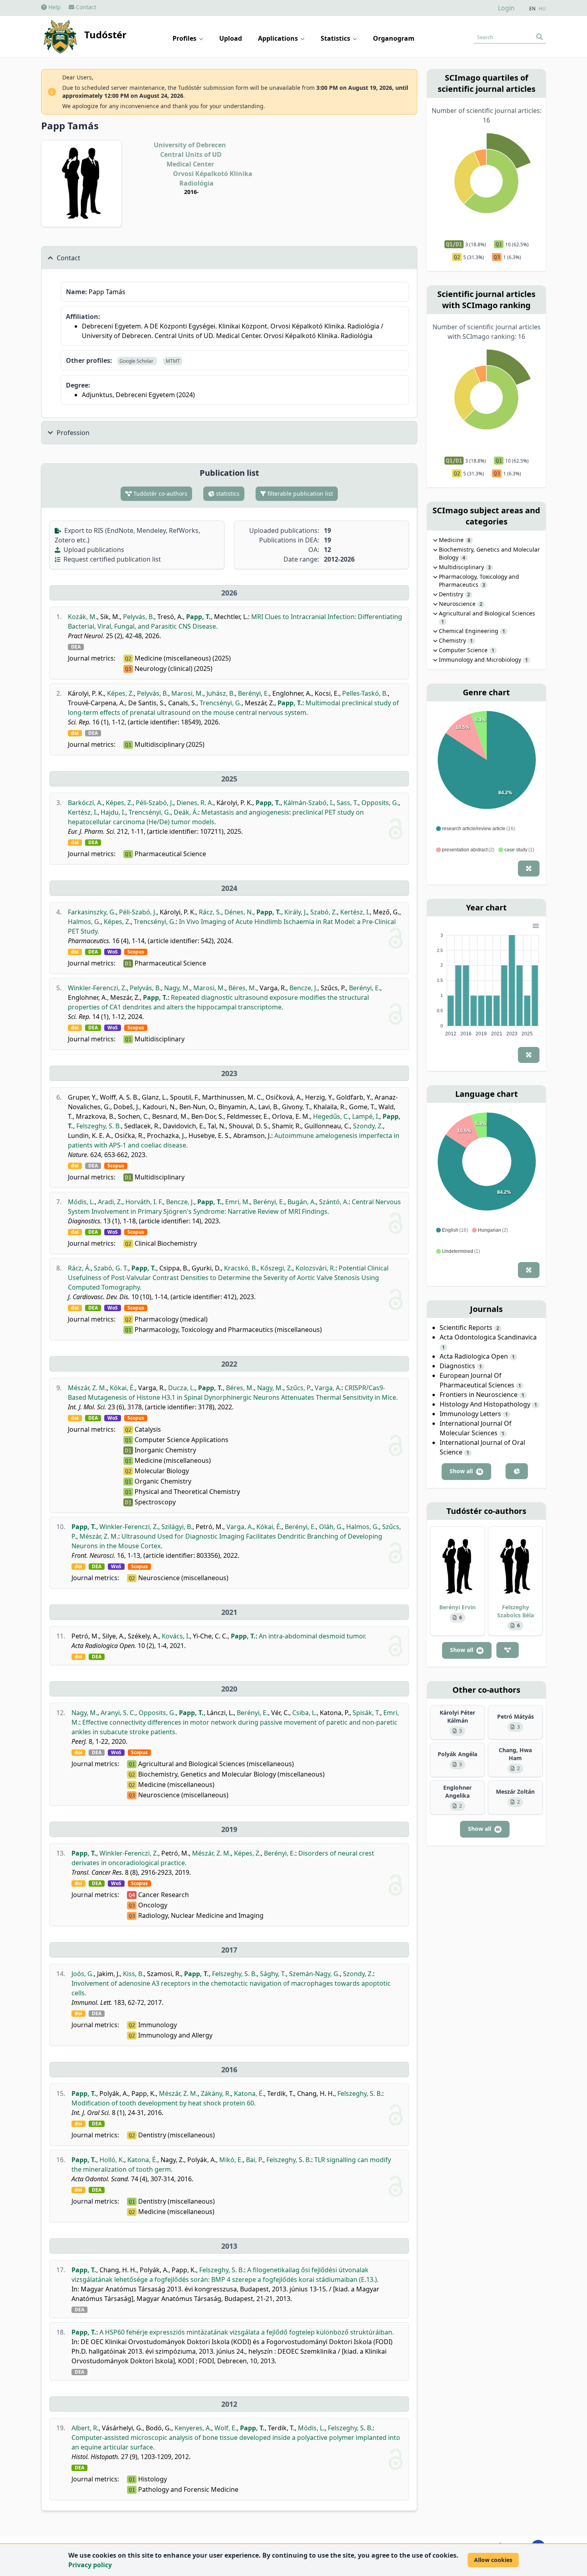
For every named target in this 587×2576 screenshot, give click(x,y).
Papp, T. (198, 617)
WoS (113, 952)
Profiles (185, 38)
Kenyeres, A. (193, 2428)
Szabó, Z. (324, 912)
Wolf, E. (226, 2428)
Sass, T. (347, 803)
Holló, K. (112, 2160)
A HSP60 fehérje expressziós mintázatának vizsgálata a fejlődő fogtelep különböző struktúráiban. (247, 2332)
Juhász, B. (221, 693)
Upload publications (93, 550)
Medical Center (190, 164)
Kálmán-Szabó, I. (308, 803)
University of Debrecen (190, 145)
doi (75, 733)
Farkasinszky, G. (92, 912)
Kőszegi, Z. (276, 1268)
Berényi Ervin (457, 1607)
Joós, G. (83, 1974)
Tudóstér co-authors (160, 494)
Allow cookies (493, 2560)
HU (542, 9)
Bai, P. (255, 2160)
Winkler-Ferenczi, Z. (97, 988)
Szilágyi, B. (177, 1527)
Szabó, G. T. (111, 1268)
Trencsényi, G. (221, 703)
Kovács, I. (176, 1636)
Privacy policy (90, 2565)
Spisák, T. (366, 1713)
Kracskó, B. (241, 1268)
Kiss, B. (133, 1974)
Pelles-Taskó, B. (365, 693)
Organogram (394, 38)
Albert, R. (85, 2428)
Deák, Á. (186, 812)
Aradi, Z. (110, 1202)
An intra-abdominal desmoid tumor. (312, 1636)
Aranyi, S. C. (118, 1713)
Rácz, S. (210, 912)
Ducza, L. (181, 1388)
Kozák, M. (82, 617)
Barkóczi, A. (85, 803)
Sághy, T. (273, 1974)
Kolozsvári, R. (315, 1268)
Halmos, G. (84, 922)
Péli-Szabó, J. (155, 803)
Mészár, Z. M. (87, 1388)
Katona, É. (249, 2093)
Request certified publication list (111, 559)
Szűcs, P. (299, 1388)
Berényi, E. (254, 693)
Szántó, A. (334, 1202)
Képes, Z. (120, 693)
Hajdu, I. (113, 812)
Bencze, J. (303, 988)
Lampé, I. (366, 1116)
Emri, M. (238, 1202)
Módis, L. (81, 1202)
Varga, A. (328, 1388)
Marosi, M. (187, 693)
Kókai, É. (122, 1388)
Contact (85, 7)
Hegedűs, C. (331, 1116)
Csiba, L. (304, 1713)
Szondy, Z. (368, 1126)
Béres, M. (242, 988)
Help (54, 7)
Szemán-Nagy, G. (314, 1974)
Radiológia (196, 183)
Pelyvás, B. (139, 617)
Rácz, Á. (79, 1268)
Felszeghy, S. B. (99, 1126)
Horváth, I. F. (144, 1202)
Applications (279, 38)
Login (506, 8)
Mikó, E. (231, 2160)
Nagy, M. (177, 988)
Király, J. (296, 912)
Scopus (136, 952)
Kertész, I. (83, 812)
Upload (231, 38)
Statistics (336, 38)
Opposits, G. (380, 803)
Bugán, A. (302, 1202)
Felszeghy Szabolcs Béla (516, 1611)
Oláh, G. (331, 1527)
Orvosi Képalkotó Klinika (213, 174)
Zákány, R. (216, 2093)
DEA (76, 647)
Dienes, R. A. (195, 803)
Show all (466, 1471)
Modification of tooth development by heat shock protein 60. (164, 2103)
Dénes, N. (239, 912)
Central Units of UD (191, 154)
